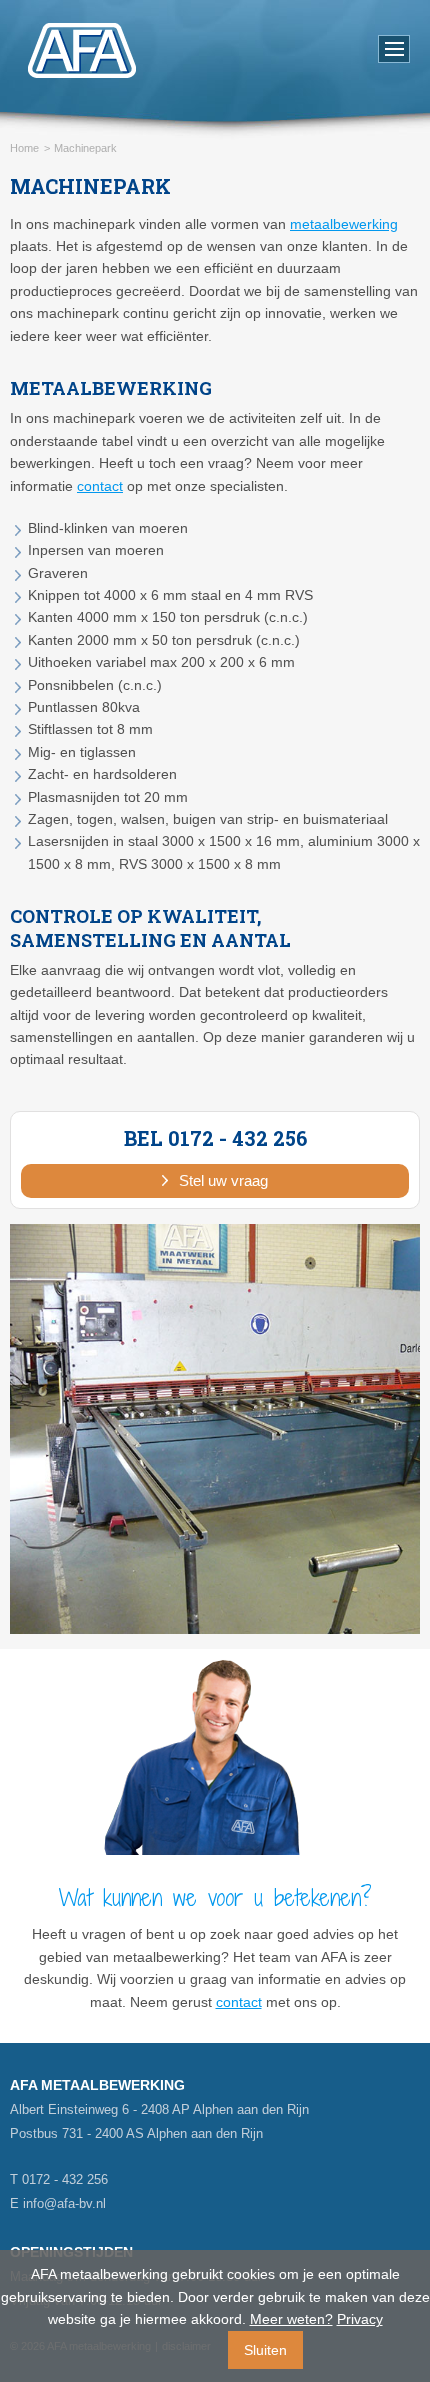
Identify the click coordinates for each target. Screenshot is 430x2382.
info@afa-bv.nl (64, 2203)
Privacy (360, 2319)
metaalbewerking (344, 224)
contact (100, 486)
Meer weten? (291, 2319)
